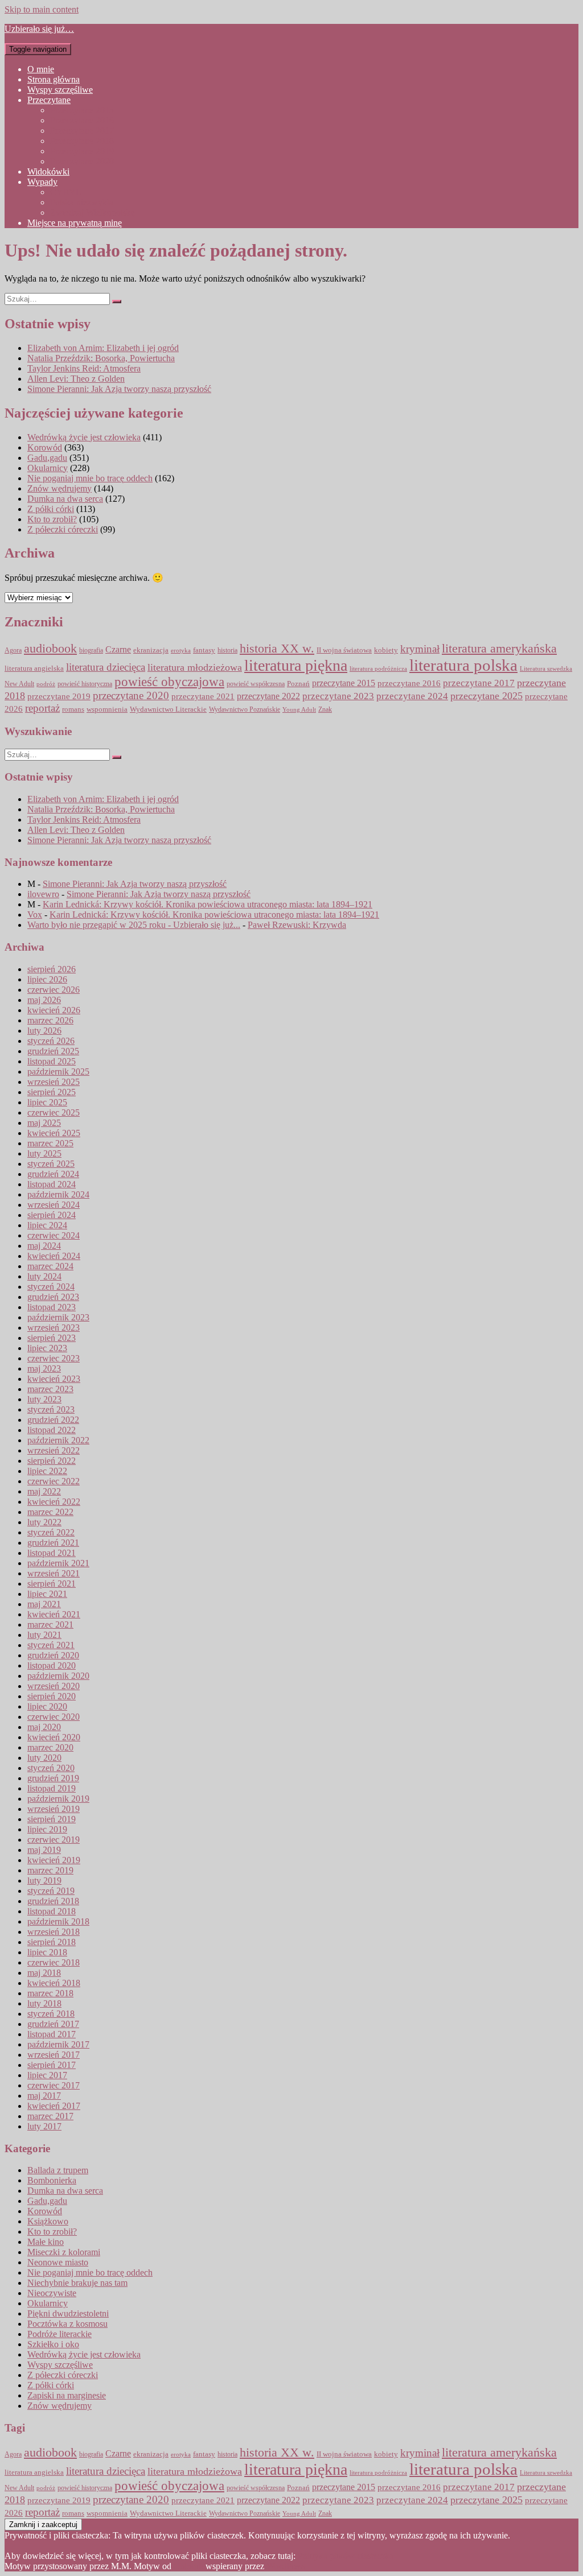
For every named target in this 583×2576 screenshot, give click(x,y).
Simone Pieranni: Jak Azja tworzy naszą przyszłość (119, 389)
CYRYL (66, 192)
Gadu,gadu (47, 458)
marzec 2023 (50, 1389)
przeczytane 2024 (412, 696)
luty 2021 (44, 1635)
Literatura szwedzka (546, 669)
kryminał (420, 649)
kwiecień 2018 (54, 1983)
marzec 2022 (50, 1512)
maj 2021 (44, 1604)
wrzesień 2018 (54, 1932)
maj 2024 (44, 1246)
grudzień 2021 (53, 1543)
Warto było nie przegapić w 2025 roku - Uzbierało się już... (134, 925)
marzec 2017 (50, 2116)
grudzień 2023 (53, 1297)
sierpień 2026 (52, 969)
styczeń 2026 (51, 1041)
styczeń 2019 (51, 1891)
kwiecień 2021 (54, 1614)
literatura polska (463, 665)
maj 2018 (44, 1973)
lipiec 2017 (47, 2075)
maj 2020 (44, 1727)
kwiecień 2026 (54, 1010)
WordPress (286, 2566)
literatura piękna (296, 665)
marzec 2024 (50, 1266)
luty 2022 (44, 1522)
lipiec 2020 (47, 1706)
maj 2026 (44, 1000)
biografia (91, 651)
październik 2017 (58, 2044)
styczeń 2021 (51, 1645)
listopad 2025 (52, 1061)
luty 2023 (44, 1399)
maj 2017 (44, 2096)
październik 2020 (58, 1676)
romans (73, 709)
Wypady (42, 182)
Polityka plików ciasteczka (346, 2556)
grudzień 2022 (53, 1420)
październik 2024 (58, 1194)
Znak (325, 710)
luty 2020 (44, 1758)
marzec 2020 (50, 1747)
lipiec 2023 (47, 1348)
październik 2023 (58, 1317)
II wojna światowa (344, 650)
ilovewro (43, 894)
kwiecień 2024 (54, 1256)
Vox (35, 915)
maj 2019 (44, 1850)
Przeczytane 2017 (82, 131)
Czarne (118, 649)
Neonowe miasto (58, 2262)
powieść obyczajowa (169, 682)
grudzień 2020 (53, 1655)
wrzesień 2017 (54, 2055)
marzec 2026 (50, 1020)
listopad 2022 (52, 1430)
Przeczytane (49, 100)
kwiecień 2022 (54, 1502)
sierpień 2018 (52, 1942)
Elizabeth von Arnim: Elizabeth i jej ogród (103, 348)
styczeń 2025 (51, 1164)
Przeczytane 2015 (82, 110)
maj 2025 (44, 1123)
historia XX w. (277, 648)
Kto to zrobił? (52, 519)
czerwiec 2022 (54, 1481)
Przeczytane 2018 (82, 141)
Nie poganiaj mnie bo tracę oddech (90, 478)
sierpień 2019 (52, 1819)
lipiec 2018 (47, 1952)
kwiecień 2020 (54, 1737)
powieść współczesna (256, 684)
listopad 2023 (52, 1307)
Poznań (298, 684)
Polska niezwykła (82, 202)
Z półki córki (51, 509)
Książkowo (48, 2221)
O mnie (41, 69)
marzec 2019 (50, 1870)
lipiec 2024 (47, 1225)
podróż (46, 684)
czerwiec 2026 (54, 990)
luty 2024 (44, 1276)
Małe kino (46, 2242)
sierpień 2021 (52, 1584)
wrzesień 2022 (54, 1450)
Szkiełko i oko (53, 2344)
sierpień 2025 (52, 1092)
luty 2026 (44, 1031)
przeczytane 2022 (268, 696)
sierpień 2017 (52, 2065)
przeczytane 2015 (344, 683)
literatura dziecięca (106, 667)
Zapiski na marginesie (67, 2395)
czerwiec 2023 (54, 1358)
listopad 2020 (52, 1665)
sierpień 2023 (52, 1338)
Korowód (45, 447)
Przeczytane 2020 (82, 161)
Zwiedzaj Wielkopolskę (93, 212)
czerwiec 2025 (54, 1112)
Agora (13, 651)
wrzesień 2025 (54, 1082)
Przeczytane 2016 (82, 120)
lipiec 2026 (47, 979)
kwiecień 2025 (54, 1133)
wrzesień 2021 (54, 1573)
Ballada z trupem (58, 2170)
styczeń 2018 (51, 2014)
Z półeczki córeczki (63, 529)
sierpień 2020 (52, 1696)
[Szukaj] (117, 302)
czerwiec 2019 (54, 1840)
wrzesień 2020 (54, 1686)
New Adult (19, 684)
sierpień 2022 (52, 1461)
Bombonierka (52, 2180)
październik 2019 (58, 1799)
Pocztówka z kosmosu (67, 2324)
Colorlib (188, 2566)
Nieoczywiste (52, 2293)
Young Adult (299, 710)
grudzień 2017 (53, 2024)
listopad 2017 (52, 2034)
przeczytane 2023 (338, 696)
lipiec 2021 (47, 1594)
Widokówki (48, 172)
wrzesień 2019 (54, 1809)
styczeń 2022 (51, 1532)
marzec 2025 (50, 1143)
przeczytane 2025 (486, 696)
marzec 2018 (50, 1993)
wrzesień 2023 (54, 1328)
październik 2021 (58, 1563)
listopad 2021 (52, 1553)
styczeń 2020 (51, 1768)
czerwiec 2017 (54, 2085)
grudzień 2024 (53, 1174)
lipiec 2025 (47, 1102)
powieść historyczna (85, 684)
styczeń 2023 (51, 1409)
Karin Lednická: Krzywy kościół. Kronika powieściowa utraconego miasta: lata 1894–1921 (208, 904)
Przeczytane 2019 (82, 151)
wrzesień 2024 (54, 1205)
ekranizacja (151, 650)
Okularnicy (48, 468)
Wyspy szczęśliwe (60, 90)
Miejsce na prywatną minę (75, 223)
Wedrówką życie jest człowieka (84, 437)
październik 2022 (58, 1440)
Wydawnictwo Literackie (168, 709)
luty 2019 (44, 1881)
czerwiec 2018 (54, 1962)
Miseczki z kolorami (64, 2252)
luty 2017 (44, 2126)
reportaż (42, 708)
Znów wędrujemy (59, 488)
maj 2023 (44, 1368)
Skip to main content (42, 9)
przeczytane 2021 (203, 696)
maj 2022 (44, 1491)
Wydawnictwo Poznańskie (245, 710)
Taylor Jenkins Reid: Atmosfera (84, 368)
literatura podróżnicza (378, 668)
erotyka (181, 651)
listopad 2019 (52, 1788)
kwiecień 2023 (54, 1379)
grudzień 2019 (53, 1778)
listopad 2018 (52, 1911)
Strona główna (54, 79)
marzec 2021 (50, 1625)
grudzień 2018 (53, 1901)
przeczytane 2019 (59, 696)
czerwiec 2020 (54, 1717)
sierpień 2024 (52, 1215)
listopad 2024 (52, 1184)
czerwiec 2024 (54, 1235)
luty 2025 (44, 1153)
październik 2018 (58, 1921)
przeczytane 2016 (409, 683)
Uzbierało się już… (39, 29)
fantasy (204, 650)
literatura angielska (34, 668)
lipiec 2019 (47, 1829)
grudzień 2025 (53, 1051)
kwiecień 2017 (54, 2106)
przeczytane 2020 (131, 695)
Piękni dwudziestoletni (68, 2313)
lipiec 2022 (47, 1471)
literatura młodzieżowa (195, 667)
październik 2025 (58, 1072)
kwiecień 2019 (54, 1860)
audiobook (50, 648)
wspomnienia (107, 709)
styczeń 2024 (51, 1287)
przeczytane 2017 (479, 683)
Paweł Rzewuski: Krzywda (297, 925)
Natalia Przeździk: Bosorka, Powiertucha (101, 358)
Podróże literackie (59, 2334)
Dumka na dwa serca (65, 499)
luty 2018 (44, 2003)
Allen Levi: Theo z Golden (76, 379)
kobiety (386, 650)
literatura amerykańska (499, 649)
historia (227, 650)
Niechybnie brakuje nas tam (77, 2283)
